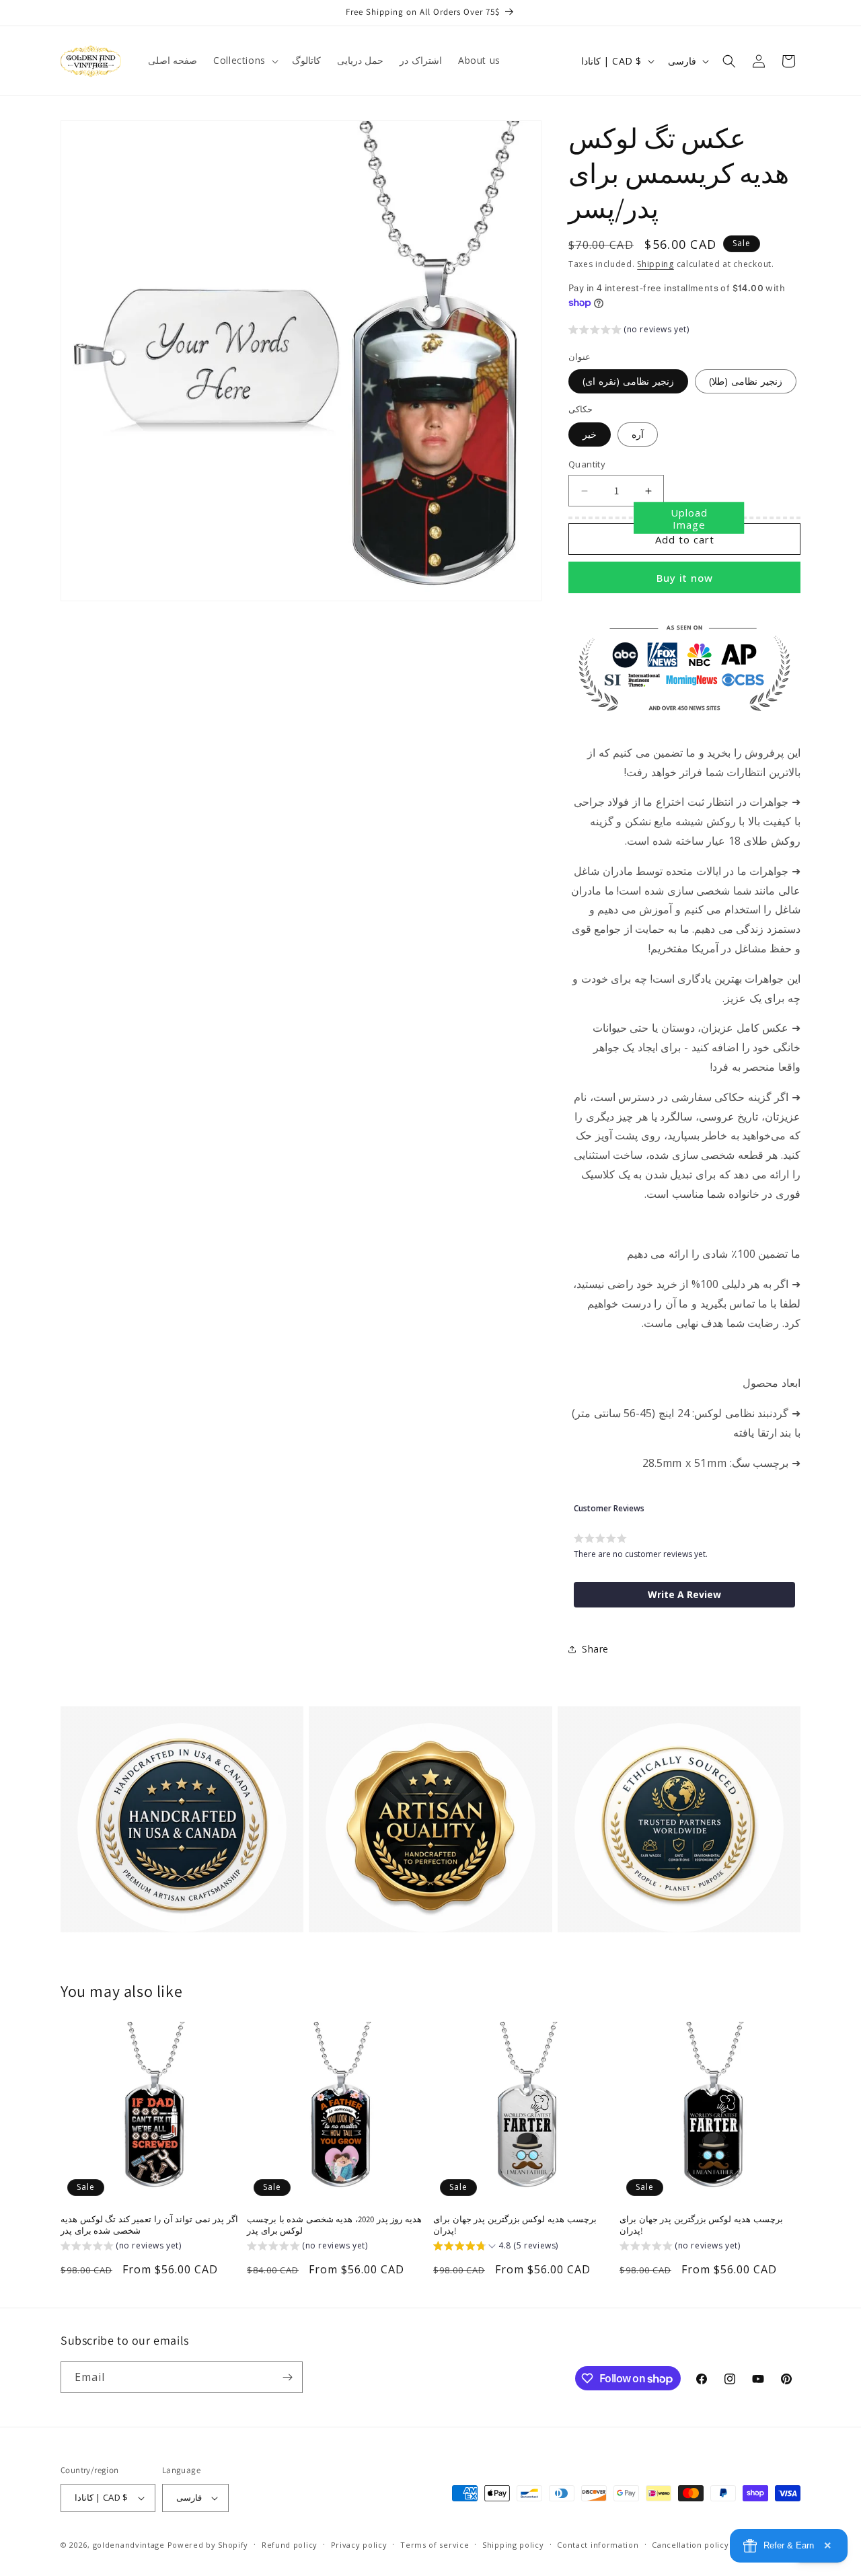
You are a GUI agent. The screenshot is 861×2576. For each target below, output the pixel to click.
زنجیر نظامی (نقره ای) (628, 381)
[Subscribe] (287, 2377)
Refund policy (290, 2545)
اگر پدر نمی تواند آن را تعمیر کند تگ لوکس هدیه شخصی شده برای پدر (149, 2225)
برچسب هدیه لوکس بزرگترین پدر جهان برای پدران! (515, 2225)
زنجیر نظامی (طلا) (746, 381)
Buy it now (685, 578)
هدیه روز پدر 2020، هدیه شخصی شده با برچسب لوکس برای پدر (334, 2225)
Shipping (656, 264)
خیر (590, 434)
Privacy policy (359, 2545)
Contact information (598, 2545)
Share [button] (595, 1649)
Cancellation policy (690, 2545)
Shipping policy (513, 2545)
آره (638, 434)
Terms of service (435, 2545)
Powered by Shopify (208, 2545)
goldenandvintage (129, 2545)
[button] (245, 61)
